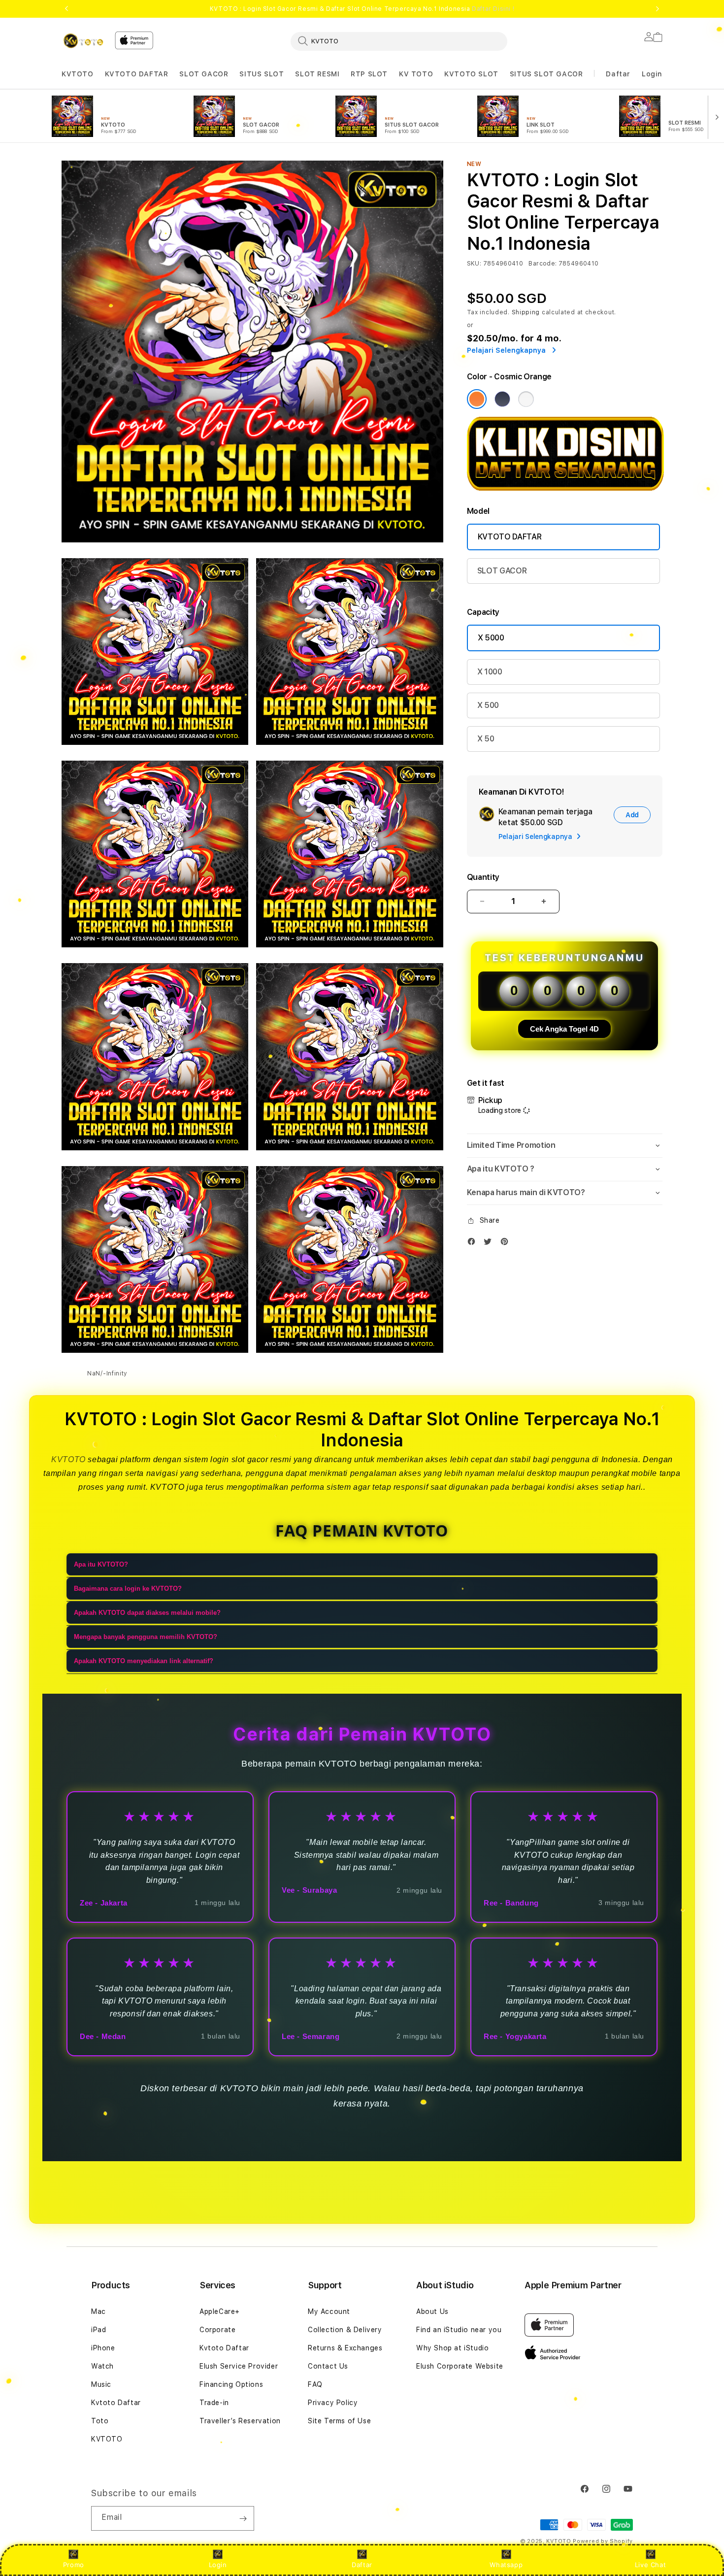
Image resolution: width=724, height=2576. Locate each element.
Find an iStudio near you (459, 2330)
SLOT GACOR (204, 74)
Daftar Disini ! (493, 9)
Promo (74, 2565)
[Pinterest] (507, 1244)
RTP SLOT (369, 74)
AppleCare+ (220, 2311)
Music (101, 2384)
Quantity (483, 877)
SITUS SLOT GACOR (546, 74)
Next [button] (658, 9)
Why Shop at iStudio (452, 2348)
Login (218, 2565)
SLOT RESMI (317, 74)
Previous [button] (66, 9)
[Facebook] (474, 1244)
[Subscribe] (243, 2518)
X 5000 (491, 638)
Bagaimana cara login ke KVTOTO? (128, 1589)
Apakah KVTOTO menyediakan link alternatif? (144, 1661)
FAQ (315, 2384)
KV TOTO (416, 74)
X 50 (486, 739)
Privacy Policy (333, 2403)
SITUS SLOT (262, 74)
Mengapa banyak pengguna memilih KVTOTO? (146, 1637)
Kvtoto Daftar (116, 2403)
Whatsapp (506, 2565)
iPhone (103, 2348)
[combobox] (399, 41)
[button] (78, 74)
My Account (329, 2311)
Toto (100, 2421)
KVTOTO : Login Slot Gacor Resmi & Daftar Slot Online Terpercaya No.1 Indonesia (362, 9)
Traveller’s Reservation (240, 2421)
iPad (99, 2330)
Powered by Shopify (603, 2541)
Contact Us (328, 2366)
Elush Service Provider (239, 2366)
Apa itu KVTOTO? (101, 1564)
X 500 (488, 705)
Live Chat (650, 2565)
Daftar (362, 2565)
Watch (102, 2366)
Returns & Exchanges (345, 2348)
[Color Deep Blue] (502, 399)
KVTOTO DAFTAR (137, 74)
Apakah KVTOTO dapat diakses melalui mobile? (147, 1613)
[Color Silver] (526, 399)
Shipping (526, 312)
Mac (99, 2311)
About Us (432, 2311)
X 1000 (490, 672)
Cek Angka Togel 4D (564, 1029)
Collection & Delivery (345, 2330)
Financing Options (231, 2384)
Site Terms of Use (339, 2421)
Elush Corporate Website (460, 2366)
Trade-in (214, 2403)
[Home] (84, 41)
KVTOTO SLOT (471, 74)
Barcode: (543, 264)
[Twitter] (490, 1244)
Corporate (217, 2330)
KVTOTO (78, 74)
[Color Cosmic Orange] (477, 399)
